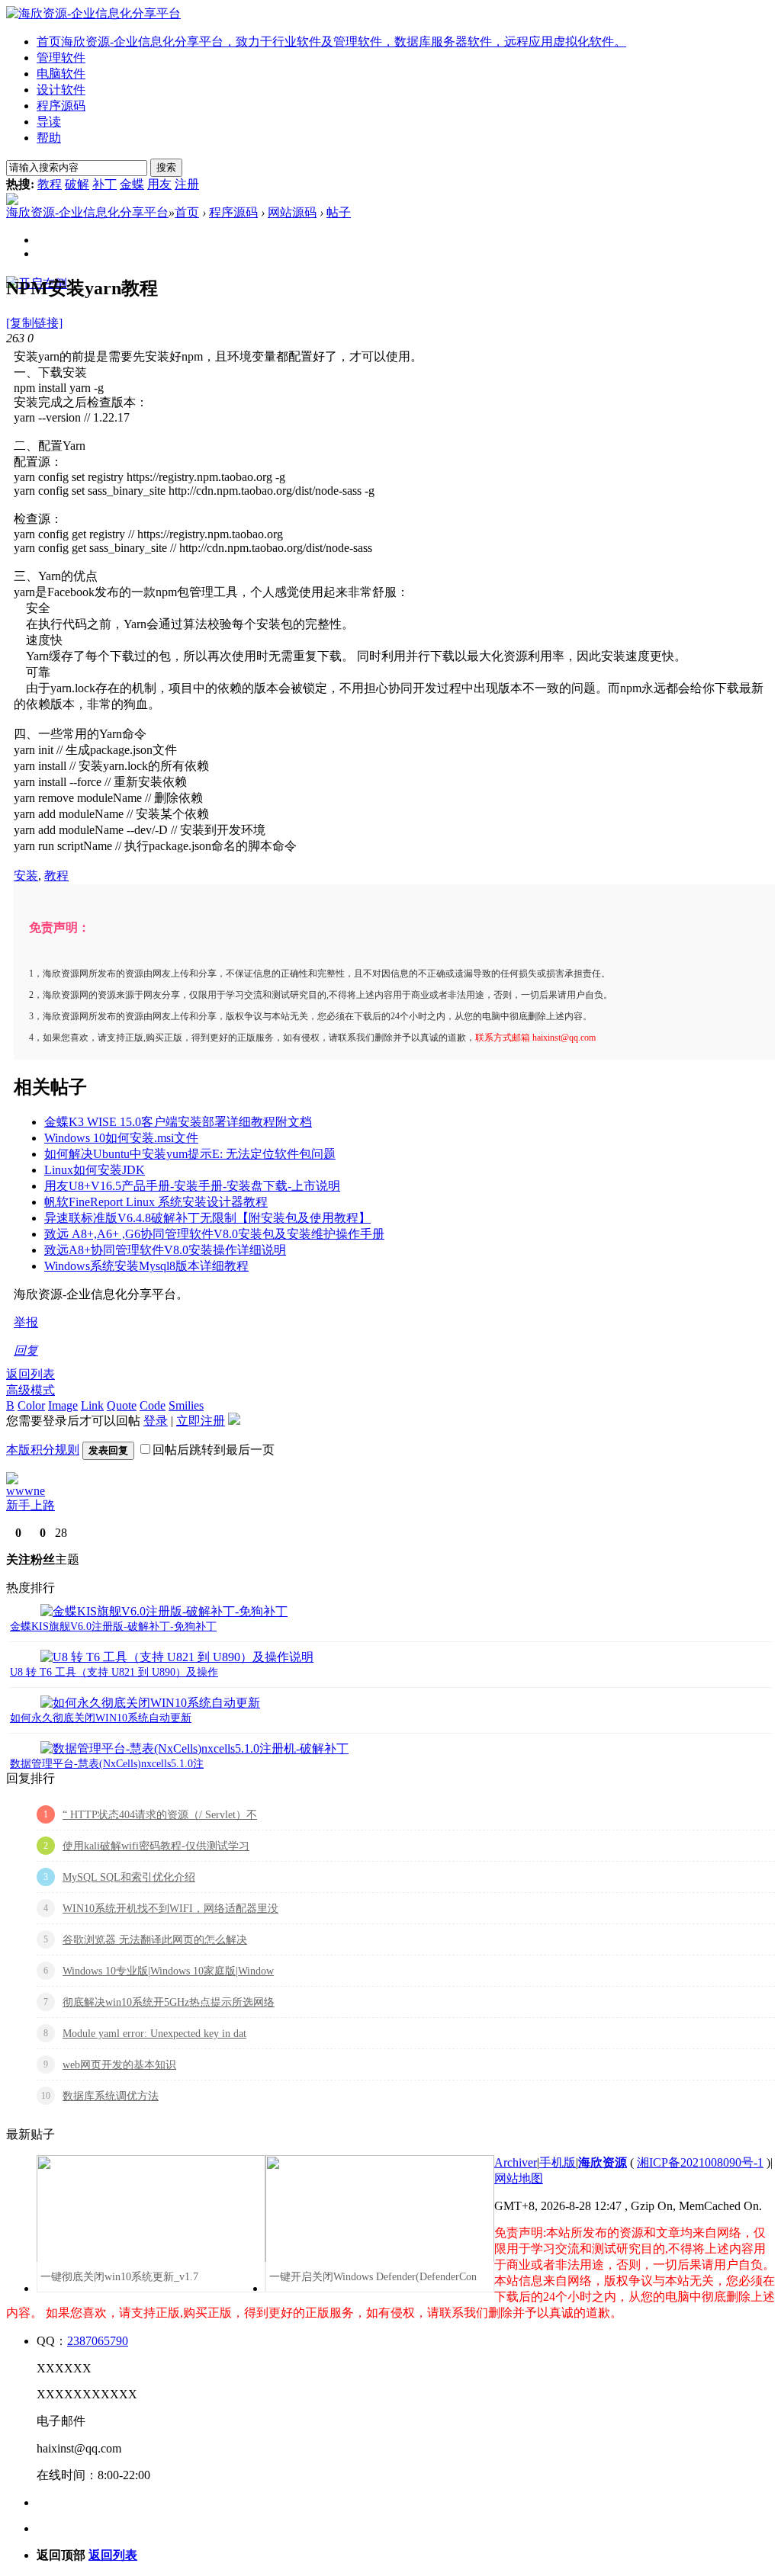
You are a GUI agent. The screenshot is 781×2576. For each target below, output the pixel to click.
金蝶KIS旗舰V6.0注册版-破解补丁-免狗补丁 (113, 1626)
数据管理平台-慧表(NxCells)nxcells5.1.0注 (107, 1764)
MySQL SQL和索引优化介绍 (129, 1877)
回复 (26, 1351)
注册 (187, 184)
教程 (50, 184)
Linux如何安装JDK (95, 1170)
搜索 (166, 167)
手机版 (558, 2162)
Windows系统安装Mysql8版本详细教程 (146, 1266)
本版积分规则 (43, 1450)
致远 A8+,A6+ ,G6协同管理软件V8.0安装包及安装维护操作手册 (214, 1234)
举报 (26, 1322)
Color (31, 1405)
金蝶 (132, 184)
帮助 (49, 138)
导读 (49, 122)
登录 (156, 1421)
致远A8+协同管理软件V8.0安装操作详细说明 (165, 1250)
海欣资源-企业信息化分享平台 (87, 212)
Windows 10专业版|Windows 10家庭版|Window (168, 1971)
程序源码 (61, 106)
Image (63, 1405)
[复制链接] (34, 323)
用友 (159, 184)
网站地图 (519, 2178)
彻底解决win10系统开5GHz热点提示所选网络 (169, 2002)
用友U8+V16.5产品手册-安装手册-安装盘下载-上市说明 (192, 1186)
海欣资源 (603, 2162)
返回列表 (31, 1374)
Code (153, 1405)
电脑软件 (61, 74)
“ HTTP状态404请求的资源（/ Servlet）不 (160, 1815)
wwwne (26, 1491)
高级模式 (31, 1390)
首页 (331, 42)
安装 (26, 876)
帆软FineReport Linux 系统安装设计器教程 (156, 1202)
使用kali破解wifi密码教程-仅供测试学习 (156, 1846)
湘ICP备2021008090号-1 (700, 2162)
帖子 (339, 212)
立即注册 (201, 1421)
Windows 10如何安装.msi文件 (121, 1138)
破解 (77, 184)
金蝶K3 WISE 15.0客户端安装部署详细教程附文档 (178, 1122)
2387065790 (98, 2341)
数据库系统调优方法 (111, 2096)
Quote (122, 1405)
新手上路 (31, 1505)
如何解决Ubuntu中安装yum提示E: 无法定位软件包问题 (190, 1154)
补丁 (104, 184)
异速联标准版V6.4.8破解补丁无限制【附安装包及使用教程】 (207, 1218)
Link (92, 1405)
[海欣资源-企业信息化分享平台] (93, 13)
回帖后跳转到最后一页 (214, 1450)
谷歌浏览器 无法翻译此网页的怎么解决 (155, 1940)
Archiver (516, 2162)
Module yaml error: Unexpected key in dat (154, 2034)
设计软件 (61, 90)
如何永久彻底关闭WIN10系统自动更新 (101, 1718)
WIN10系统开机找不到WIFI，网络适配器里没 (170, 1909)
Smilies (186, 1405)
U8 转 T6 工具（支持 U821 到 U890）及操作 (114, 1672)
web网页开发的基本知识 (119, 2065)
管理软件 (61, 58)
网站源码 (292, 212)
